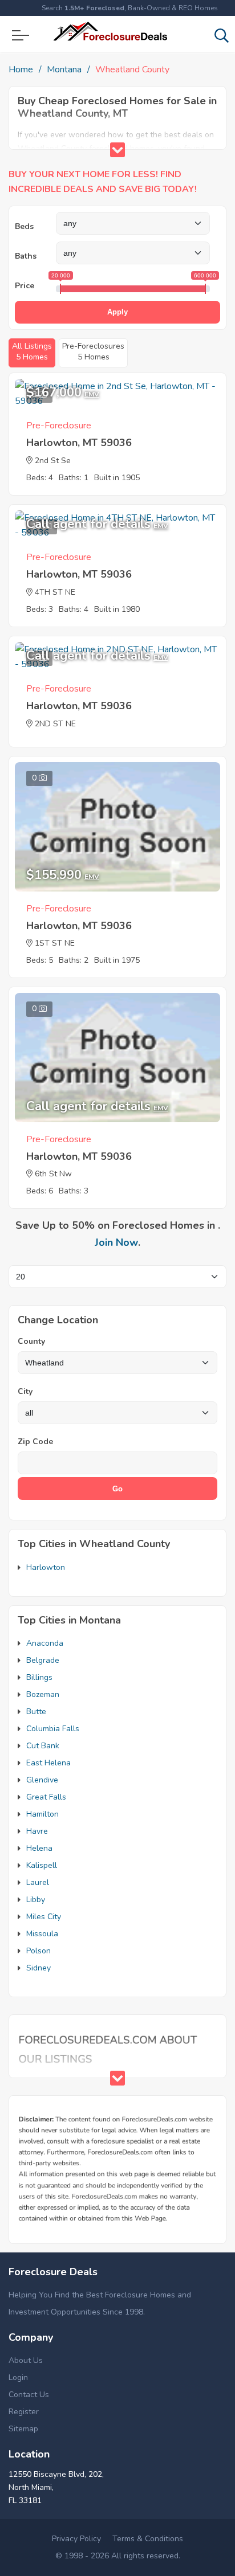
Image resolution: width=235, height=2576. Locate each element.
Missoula (42, 1934)
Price (25, 286)
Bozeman (43, 1694)
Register (24, 2412)
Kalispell (42, 1865)
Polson (39, 1951)
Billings (39, 1677)
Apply (117, 312)
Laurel (38, 1882)
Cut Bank (43, 1746)
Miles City (44, 1917)
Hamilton (42, 1814)
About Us (26, 2360)
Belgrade (43, 1660)
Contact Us (29, 2395)
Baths (26, 256)
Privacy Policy (76, 2539)
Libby (36, 1900)
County (31, 1341)
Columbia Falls (53, 1729)
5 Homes (32, 351)
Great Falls (46, 1797)
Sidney (39, 1968)
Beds (24, 226)
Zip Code (35, 1442)
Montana (64, 69)
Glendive (42, 1780)
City (25, 1391)
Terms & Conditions (148, 2539)
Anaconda (45, 1643)
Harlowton (46, 1567)
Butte (36, 1712)
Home (21, 69)
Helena (39, 1848)
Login (18, 2377)
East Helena (48, 1763)
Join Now (116, 1242)
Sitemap (23, 2429)
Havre (37, 1831)
